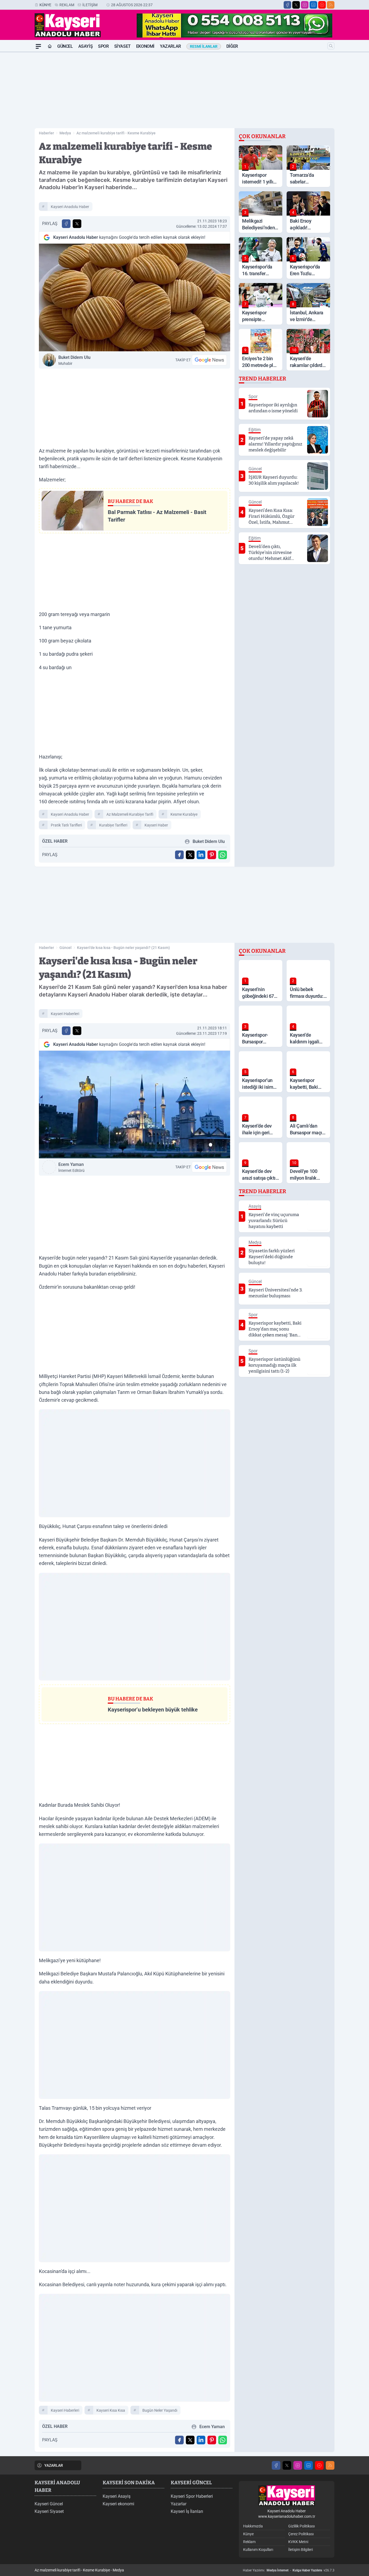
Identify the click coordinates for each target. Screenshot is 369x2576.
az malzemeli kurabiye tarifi (130, 814)
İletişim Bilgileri (301, 2550)
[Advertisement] (185, 90)
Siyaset (123, 46)
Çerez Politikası (301, 2534)
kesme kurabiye (184, 814)
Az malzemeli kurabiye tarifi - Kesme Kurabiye (116, 133)
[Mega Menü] (38, 46)
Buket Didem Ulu (74, 360)
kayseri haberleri (65, 1014)
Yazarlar (170, 46)
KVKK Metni (298, 2542)
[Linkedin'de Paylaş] (201, 855)
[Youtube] (322, 5)
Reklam (67, 5)
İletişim (90, 5)
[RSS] (331, 5)
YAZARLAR (54, 2465)
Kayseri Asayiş (117, 2496)
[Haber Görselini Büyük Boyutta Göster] (135, 297)
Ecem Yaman (71, 1167)
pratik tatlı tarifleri (66, 825)
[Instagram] (305, 5)
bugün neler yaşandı (160, 2410)
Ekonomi (145, 46)
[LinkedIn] (313, 5)
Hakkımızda (253, 2526)
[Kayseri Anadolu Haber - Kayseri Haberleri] (287, 2496)
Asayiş (86, 46)
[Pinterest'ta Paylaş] (212, 855)
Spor (103, 46)
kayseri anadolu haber (70, 207)
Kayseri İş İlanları (187, 2511)
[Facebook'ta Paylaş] (66, 224)
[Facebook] (287, 5)
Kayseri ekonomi (118, 2504)
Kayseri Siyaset (49, 2511)
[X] (296, 5)
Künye (45, 5)
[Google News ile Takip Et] (209, 360)
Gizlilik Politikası (301, 2526)
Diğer (232, 46)
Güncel (65, 46)
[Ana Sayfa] (50, 46)
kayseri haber (156, 825)
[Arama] (331, 46)
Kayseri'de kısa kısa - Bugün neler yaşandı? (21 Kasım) (123, 948)
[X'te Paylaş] (77, 224)
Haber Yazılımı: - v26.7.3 (289, 2570)
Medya (65, 133)
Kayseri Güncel (49, 2504)
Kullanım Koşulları (258, 2550)
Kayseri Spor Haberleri (192, 2496)
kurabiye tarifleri (113, 825)
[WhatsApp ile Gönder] (223, 855)
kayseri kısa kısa (111, 2410)
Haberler (46, 133)
